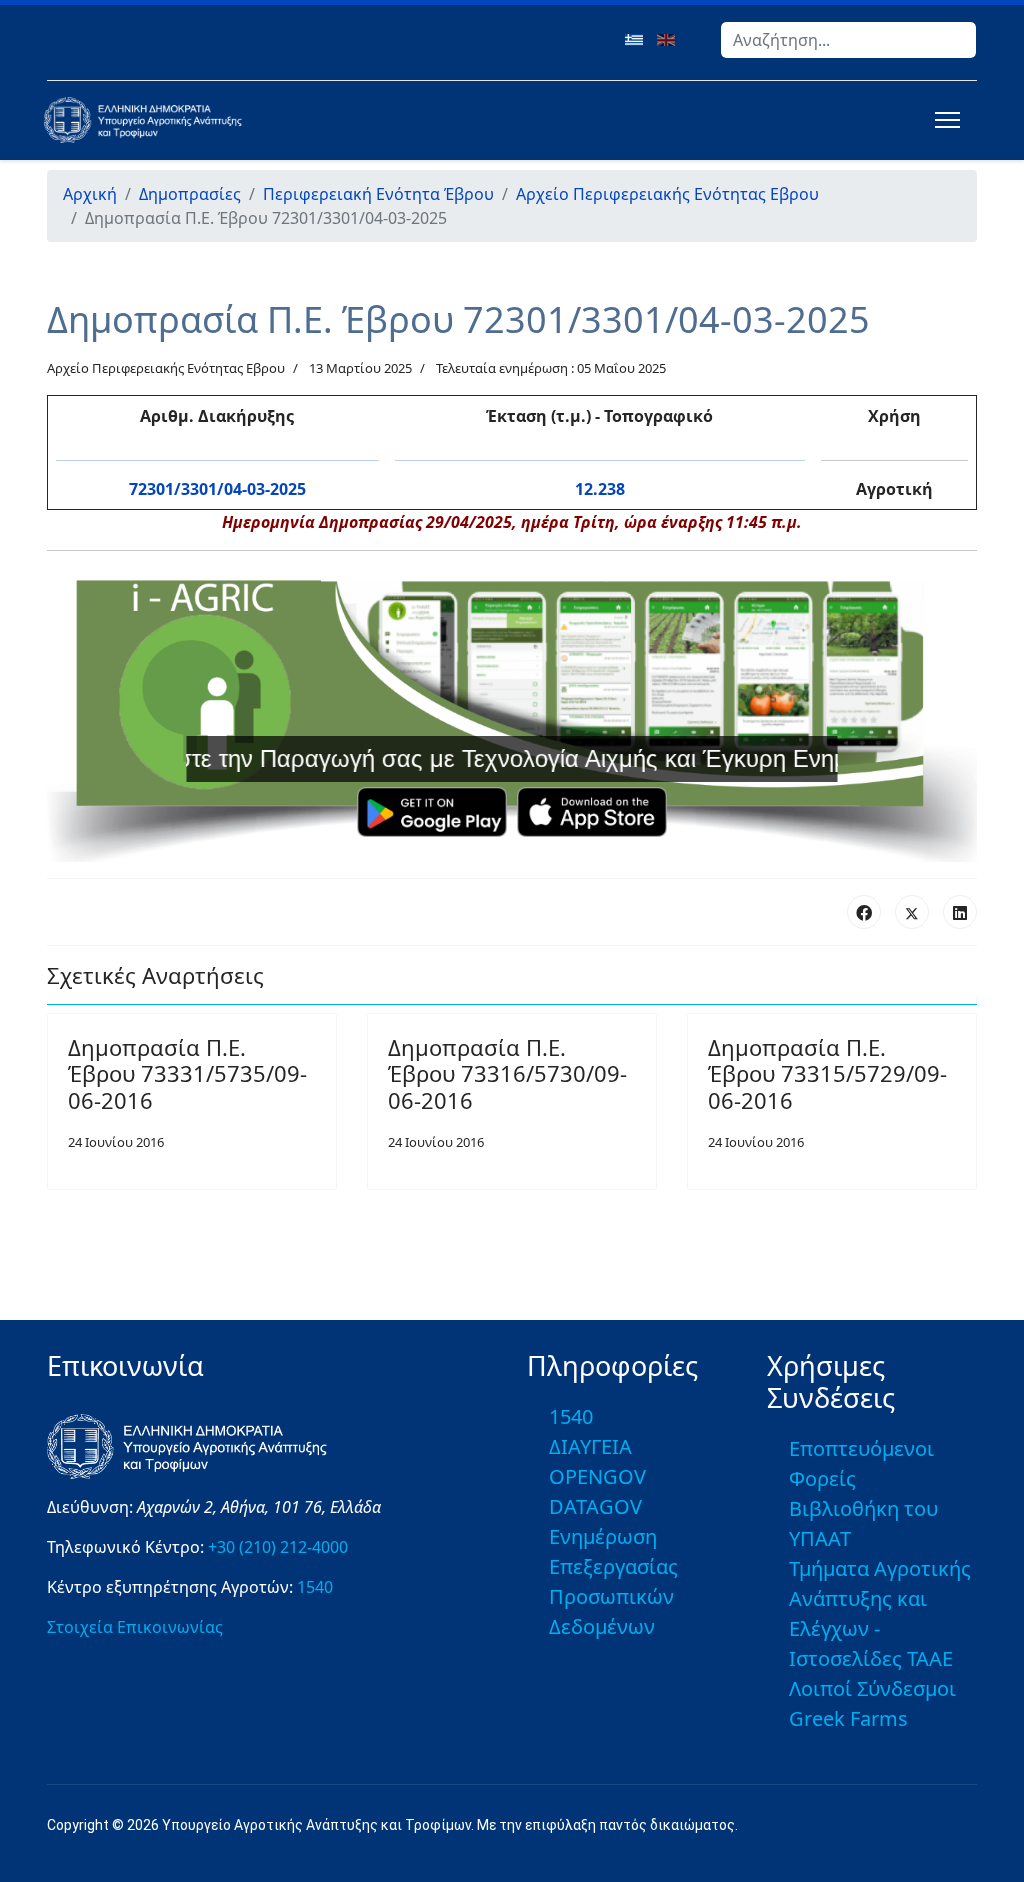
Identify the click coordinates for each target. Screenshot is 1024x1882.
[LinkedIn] (960, 912)
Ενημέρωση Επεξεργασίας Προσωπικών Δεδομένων (613, 1581)
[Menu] (943, 120)
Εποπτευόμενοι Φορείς (861, 1463)
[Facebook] (864, 912)
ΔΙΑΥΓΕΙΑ (590, 1446)
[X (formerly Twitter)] (912, 912)
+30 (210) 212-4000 (278, 1547)
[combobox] (848, 40)
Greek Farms (848, 1718)
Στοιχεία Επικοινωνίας (135, 1627)
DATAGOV (595, 1506)
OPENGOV (597, 1476)
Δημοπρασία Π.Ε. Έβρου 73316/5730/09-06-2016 (507, 1073)
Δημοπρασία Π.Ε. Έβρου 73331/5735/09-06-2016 (187, 1073)
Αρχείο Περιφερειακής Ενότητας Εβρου (166, 368)
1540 (315, 1587)
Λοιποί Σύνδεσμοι (872, 1688)
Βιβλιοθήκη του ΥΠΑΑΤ (863, 1523)
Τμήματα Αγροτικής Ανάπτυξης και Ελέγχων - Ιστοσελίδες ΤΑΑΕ (880, 1613)
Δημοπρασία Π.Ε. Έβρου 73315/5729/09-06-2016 (827, 1073)
